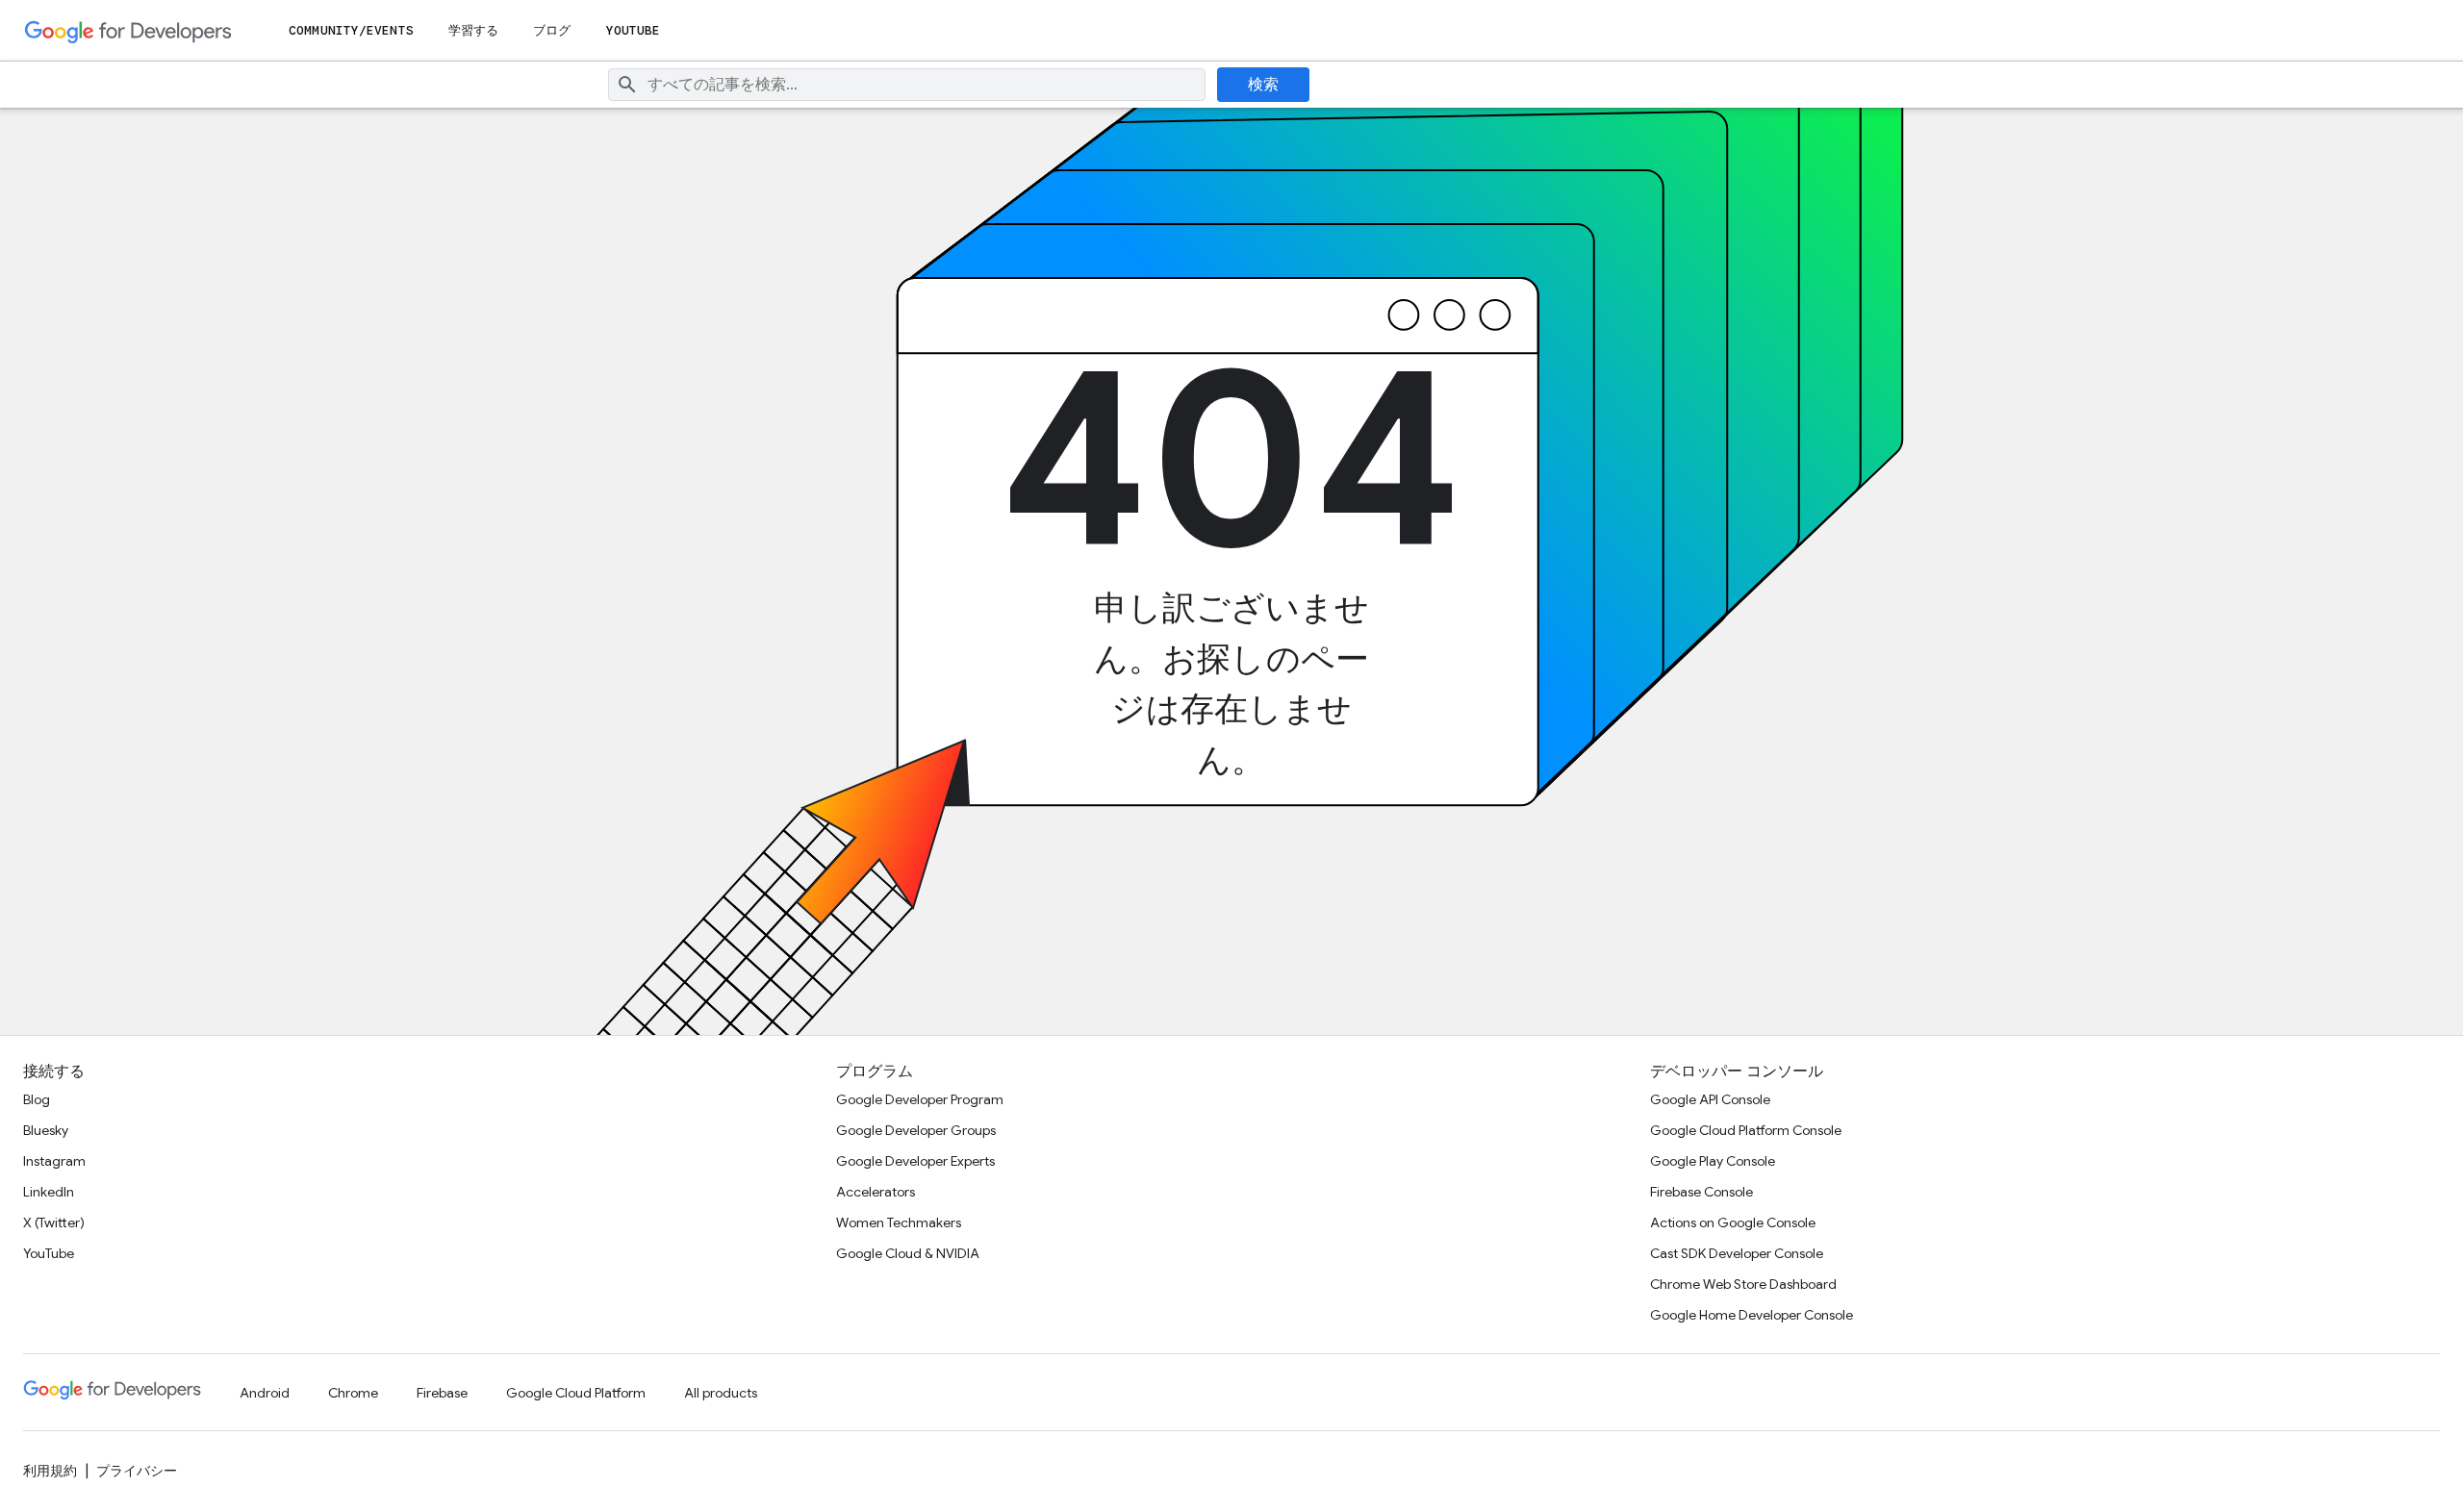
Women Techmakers (899, 1222)
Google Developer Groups (916, 1130)
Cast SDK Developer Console (1737, 1253)
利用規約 (50, 1471)
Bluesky (46, 1130)
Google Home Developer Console (1752, 1315)
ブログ (552, 30)
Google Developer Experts (915, 1161)
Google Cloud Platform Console (1746, 1130)
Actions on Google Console (1733, 1222)
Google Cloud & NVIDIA (908, 1253)
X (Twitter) (54, 1222)
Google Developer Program (920, 1099)
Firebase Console (1701, 1192)
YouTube (634, 30)
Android (265, 1393)
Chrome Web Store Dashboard (1743, 1284)
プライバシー (137, 1471)
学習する (473, 30)
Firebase (442, 1393)
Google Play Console (1713, 1161)
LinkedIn (49, 1192)
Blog (37, 1099)
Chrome (353, 1393)
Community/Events (351, 30)
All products (721, 1393)
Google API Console (1710, 1099)
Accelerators (876, 1192)
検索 (1264, 85)
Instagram (54, 1161)
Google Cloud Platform (576, 1393)
